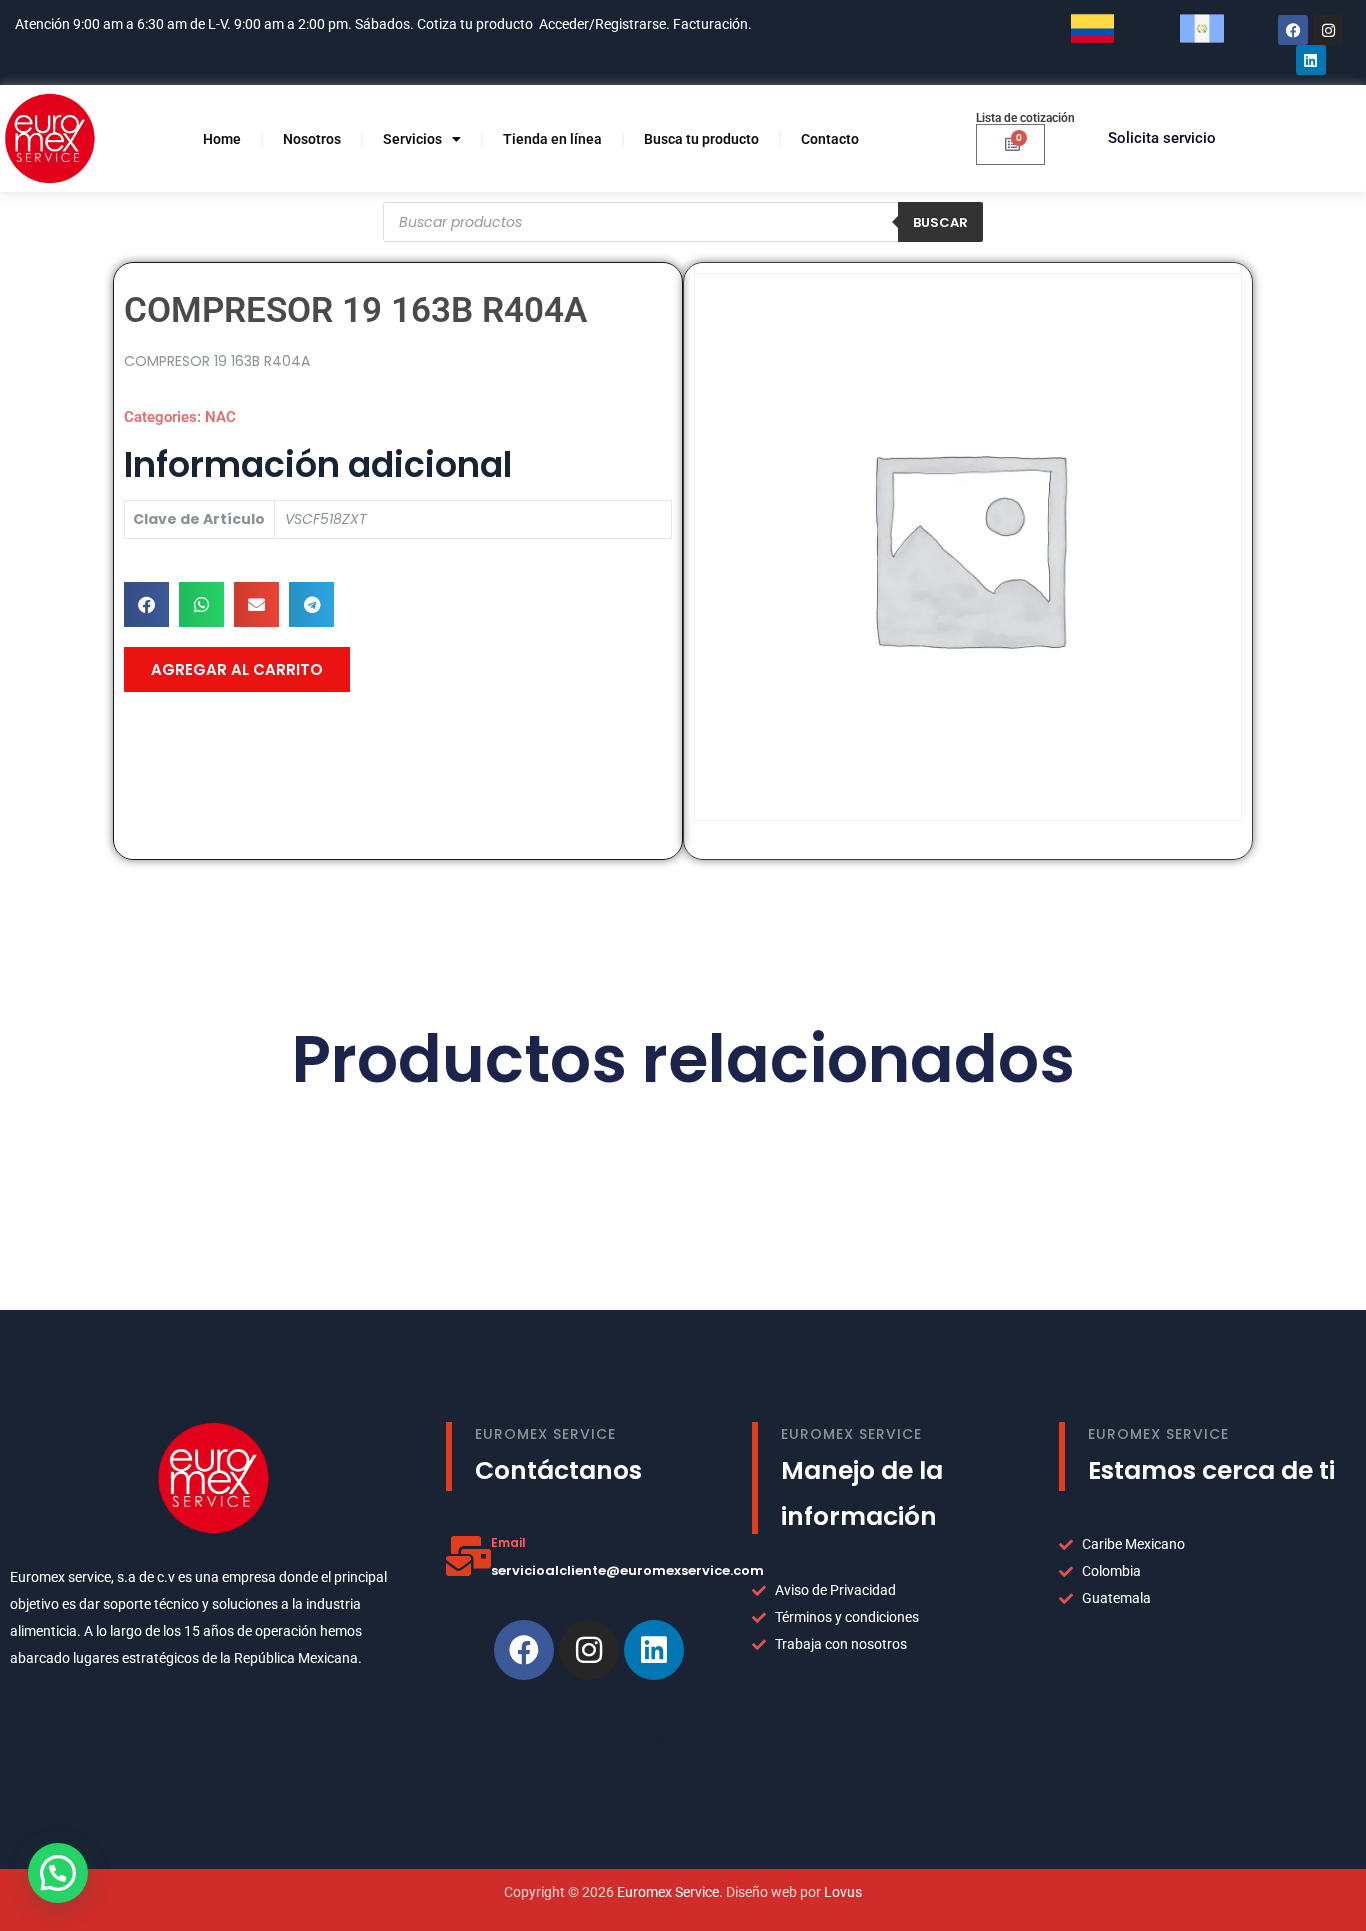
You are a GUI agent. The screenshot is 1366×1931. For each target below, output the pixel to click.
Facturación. (714, 24)
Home (222, 139)
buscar (940, 222)
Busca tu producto (701, 139)
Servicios (412, 139)
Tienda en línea (552, 139)
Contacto (830, 139)
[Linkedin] (654, 1650)
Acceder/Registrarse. (604, 24)
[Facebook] (1293, 30)
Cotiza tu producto (475, 24)
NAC (220, 417)
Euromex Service (668, 1892)
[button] (146, 604)
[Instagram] (1328, 30)
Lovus (843, 1892)
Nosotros (312, 139)
